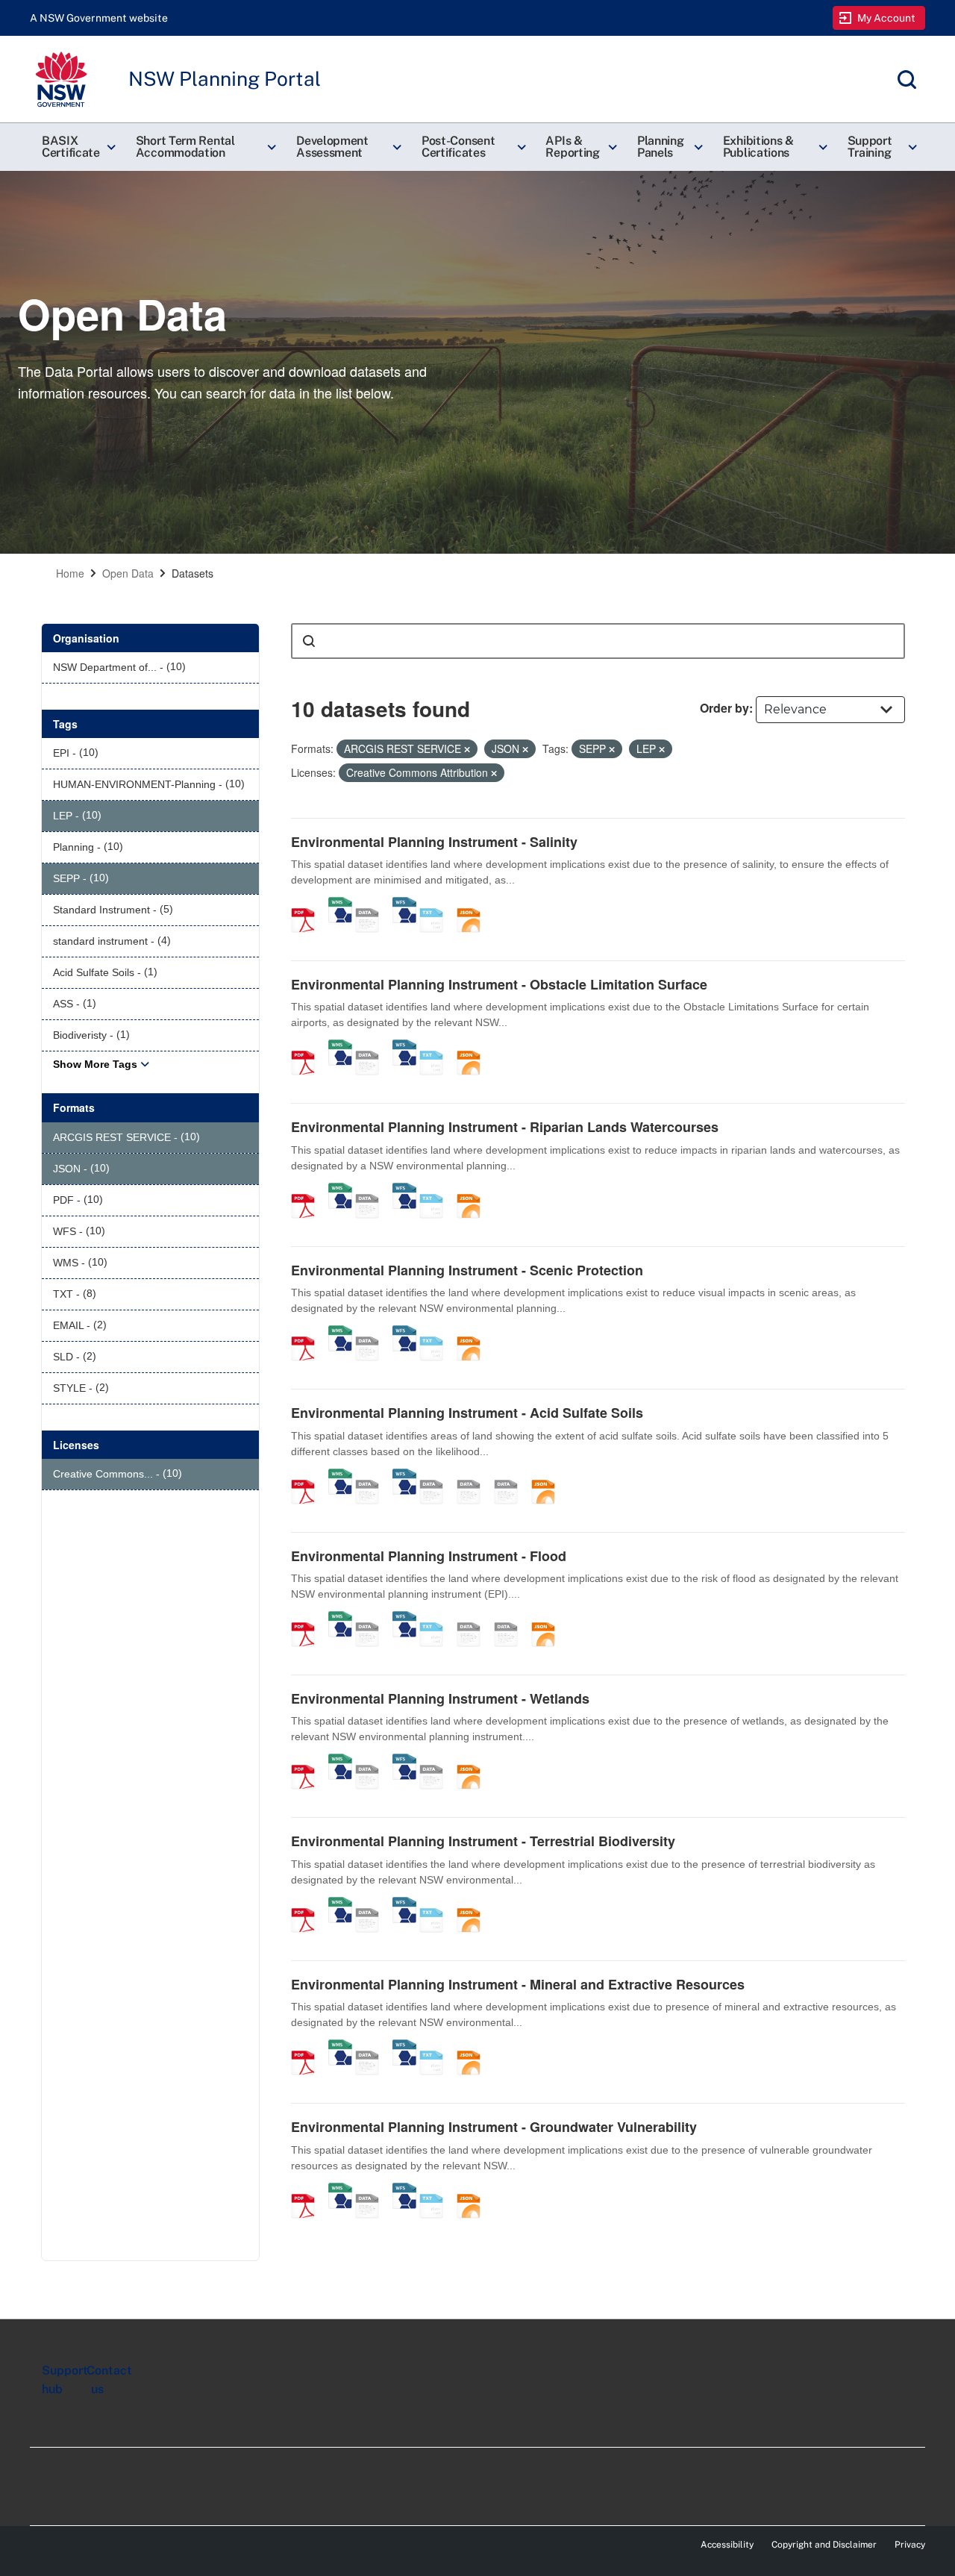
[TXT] (436, 904)
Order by (724, 708)
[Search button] (309, 641)
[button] (77, 147)
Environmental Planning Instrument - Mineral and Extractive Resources (518, 1984)
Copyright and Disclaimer (824, 2545)
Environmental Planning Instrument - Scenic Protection (467, 1270)
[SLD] (511, 1476)
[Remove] (467, 749)
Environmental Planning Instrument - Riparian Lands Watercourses (505, 1127)
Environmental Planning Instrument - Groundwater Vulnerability (494, 2127)
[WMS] (340, 904)
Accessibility (727, 2545)
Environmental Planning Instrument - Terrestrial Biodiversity (483, 1841)
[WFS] (404, 904)
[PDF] (308, 904)
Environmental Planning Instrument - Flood (429, 1556)
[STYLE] (474, 1476)
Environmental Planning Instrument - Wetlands (440, 1698)
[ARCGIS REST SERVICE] (372, 904)
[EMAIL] (436, 1476)
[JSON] (474, 904)
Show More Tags (95, 1064)
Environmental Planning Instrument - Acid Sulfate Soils (467, 1413)
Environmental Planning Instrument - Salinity (434, 842)
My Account (887, 18)
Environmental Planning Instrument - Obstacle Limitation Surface (499, 984)
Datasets (192, 573)
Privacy (910, 2545)
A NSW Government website (99, 18)
